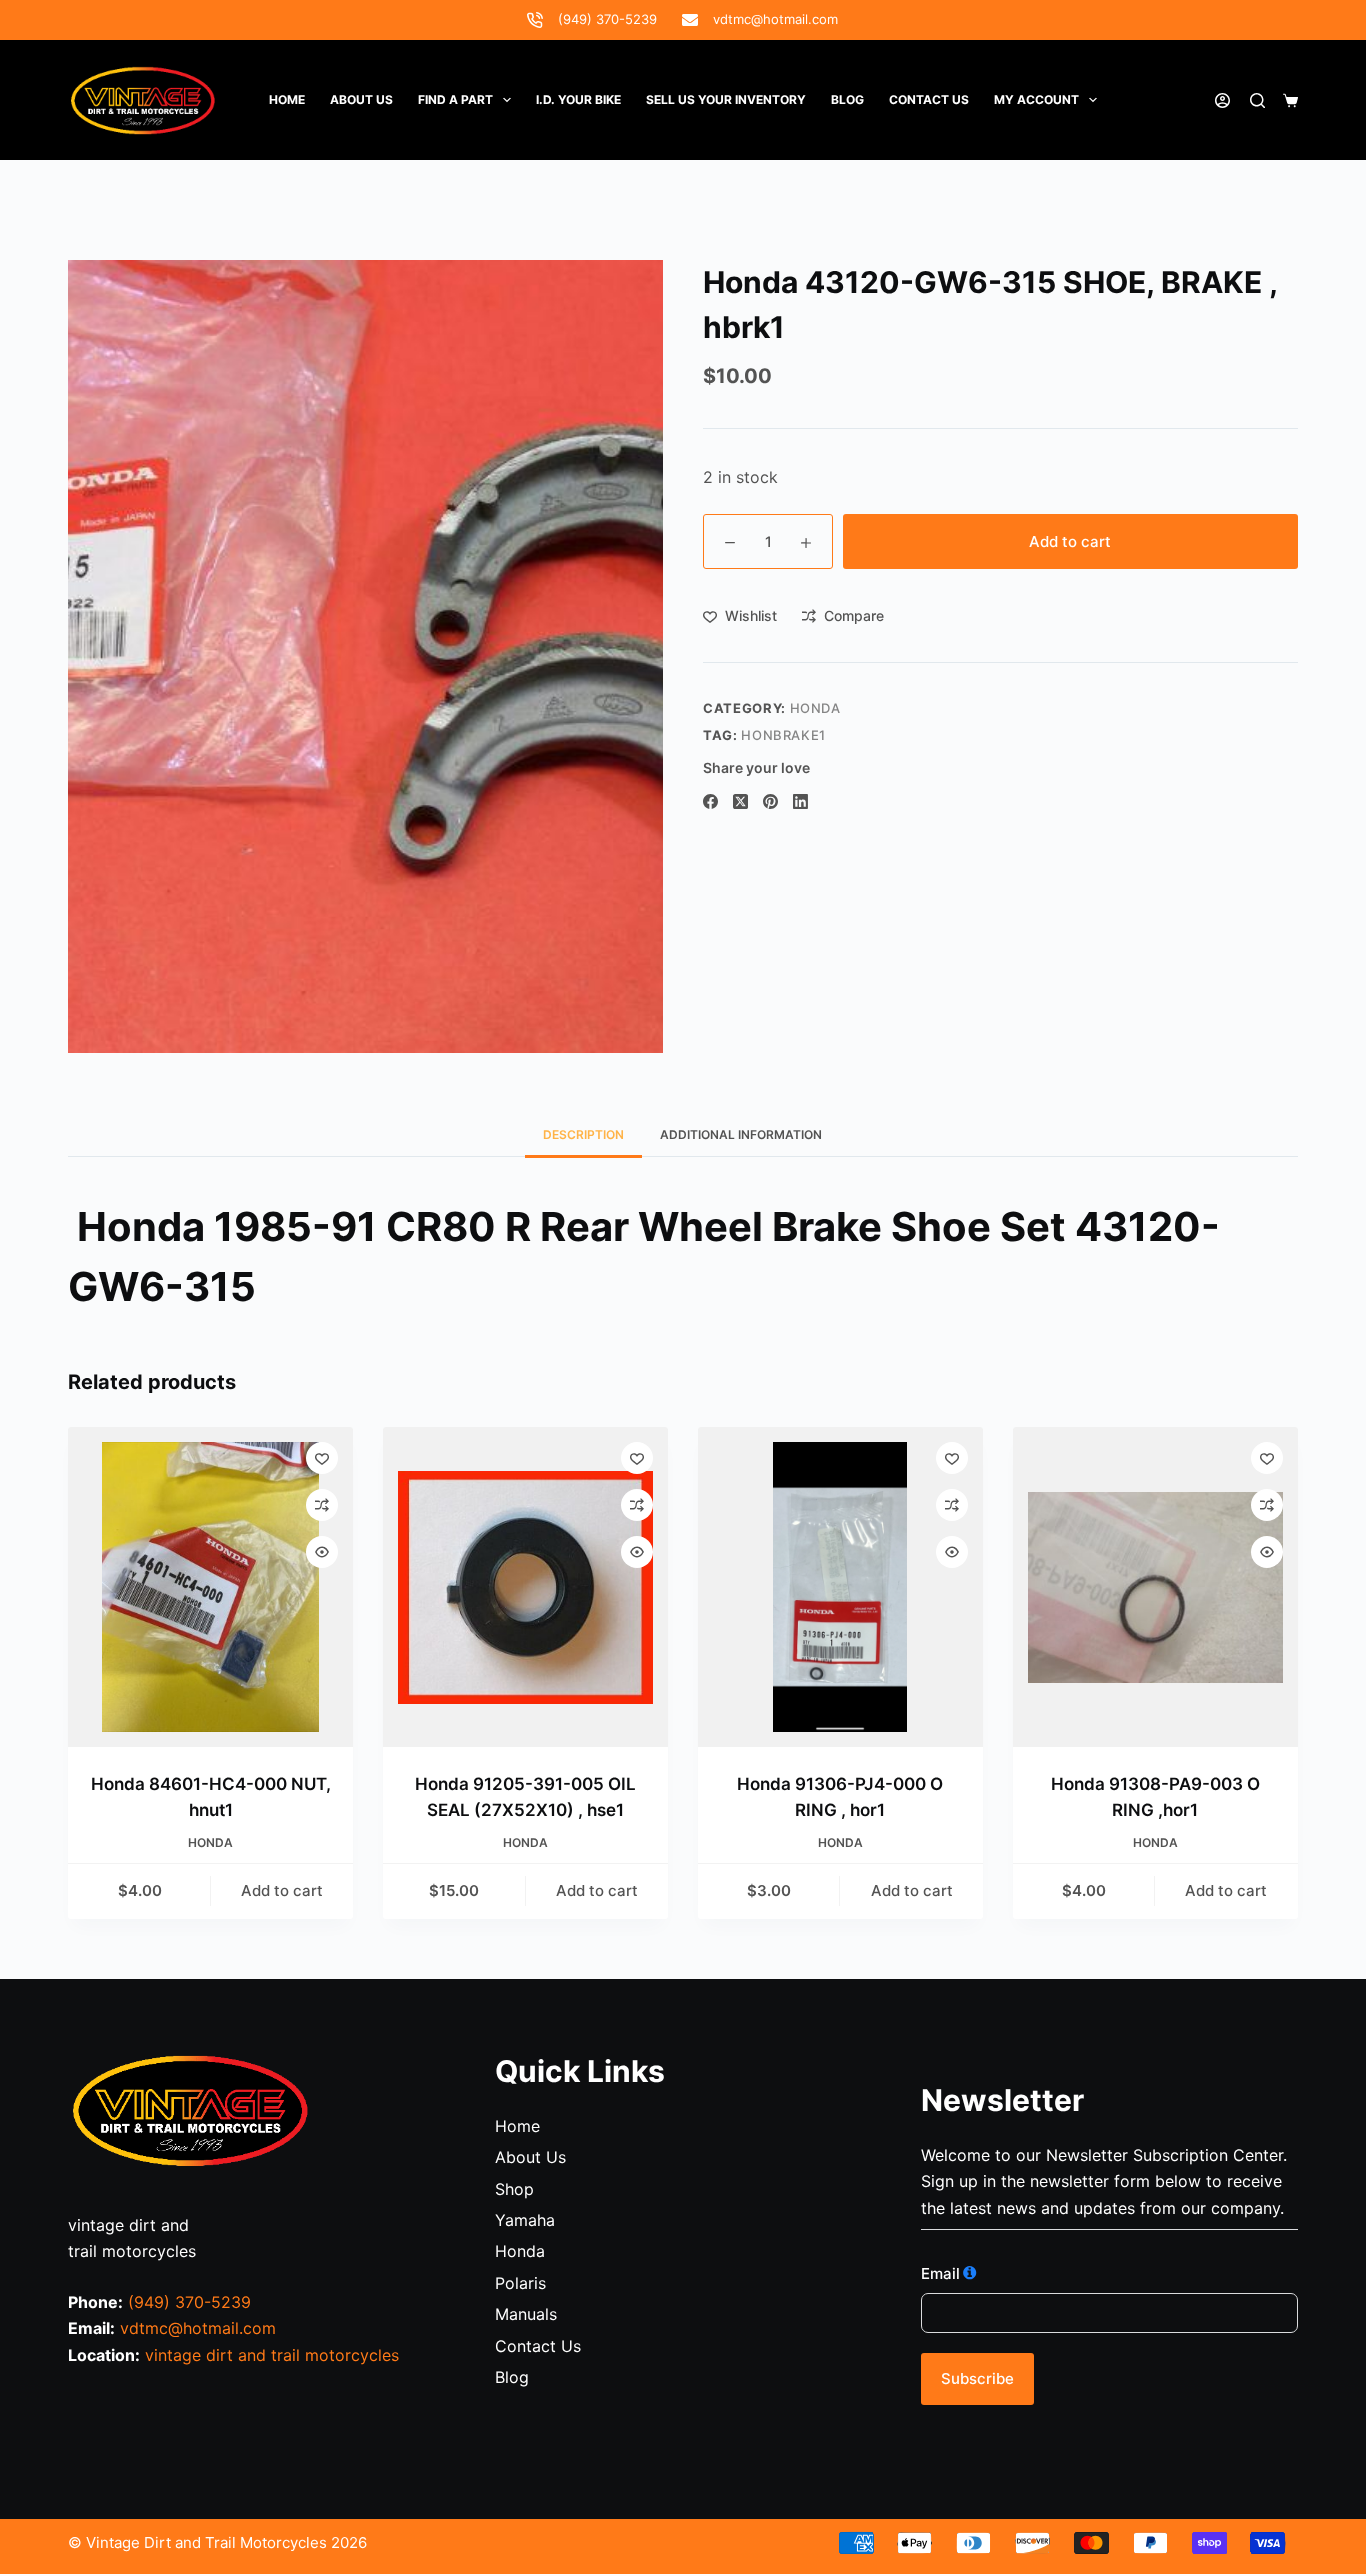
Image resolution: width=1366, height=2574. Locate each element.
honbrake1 (783, 735)
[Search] (1257, 100)
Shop (514, 2189)
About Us (361, 99)
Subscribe (977, 2378)
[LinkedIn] (800, 801)
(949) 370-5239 (607, 19)
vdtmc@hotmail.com (775, 19)
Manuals (526, 2314)
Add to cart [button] (282, 1890)
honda (815, 708)
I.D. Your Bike (578, 99)
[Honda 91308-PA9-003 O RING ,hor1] (1155, 1587)
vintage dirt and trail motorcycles (272, 2355)
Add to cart (1070, 541)
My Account (1036, 99)
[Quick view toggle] (322, 1552)
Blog (847, 99)
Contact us (929, 99)
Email (940, 2273)
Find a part (455, 99)
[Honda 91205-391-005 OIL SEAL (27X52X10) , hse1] (525, 1587)
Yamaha (525, 2220)
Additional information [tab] (741, 1134)
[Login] (1222, 100)
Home (287, 99)
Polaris (520, 2283)
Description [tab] (583, 1134)
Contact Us (538, 2346)
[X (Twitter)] (740, 801)
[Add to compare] (322, 1505)
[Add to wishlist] (322, 1458)
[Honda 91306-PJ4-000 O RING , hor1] (840, 1587)
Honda (520, 2251)
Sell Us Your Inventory (726, 99)
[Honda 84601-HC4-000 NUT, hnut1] (210, 1587)
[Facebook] (710, 801)
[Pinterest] (770, 801)
